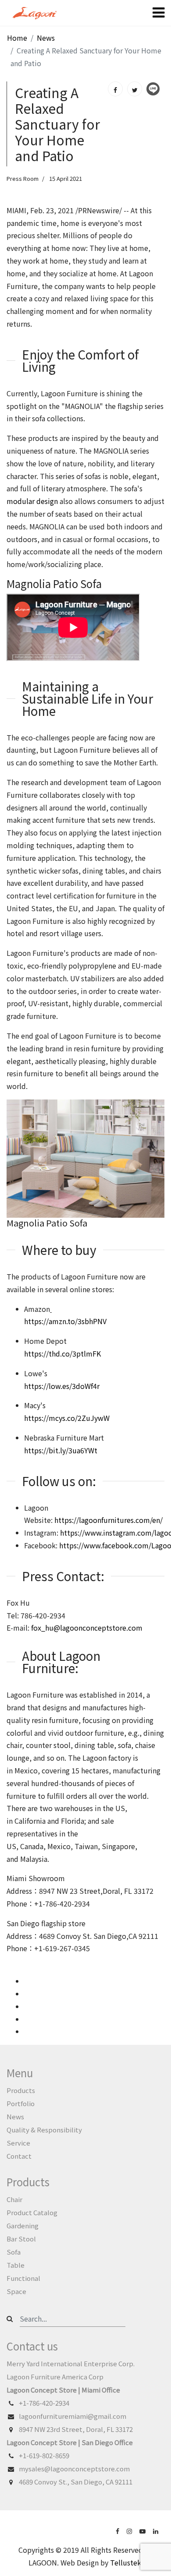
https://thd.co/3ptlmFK (62, 1353)
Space (16, 2291)
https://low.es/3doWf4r (62, 1386)
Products (21, 2090)
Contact (19, 2156)
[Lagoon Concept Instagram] (130, 2530)
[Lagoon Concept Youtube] (143, 2530)
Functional (23, 2278)
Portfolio (21, 2103)
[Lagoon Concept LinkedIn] (157, 2530)
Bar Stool (21, 2239)
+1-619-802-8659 (44, 2455)
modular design (32, 501)
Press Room (23, 178)
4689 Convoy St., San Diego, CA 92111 (76, 2482)
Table (16, 2265)
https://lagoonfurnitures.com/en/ (108, 1520)
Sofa (14, 2252)
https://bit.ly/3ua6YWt (61, 1450)
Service (18, 2143)
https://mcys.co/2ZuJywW (67, 1418)
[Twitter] (135, 89)
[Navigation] (159, 13)
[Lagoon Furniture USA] (118, 2530)
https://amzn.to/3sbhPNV (65, 1321)
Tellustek (126, 2562)
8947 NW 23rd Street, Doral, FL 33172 (76, 2429)
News (15, 2116)
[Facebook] (115, 89)
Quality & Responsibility (44, 2130)
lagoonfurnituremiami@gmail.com (73, 2416)
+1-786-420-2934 (44, 2403)
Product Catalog (32, 2212)
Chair (14, 2199)
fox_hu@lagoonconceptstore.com (87, 1628)
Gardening (23, 2225)
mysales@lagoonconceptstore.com (74, 2469)
